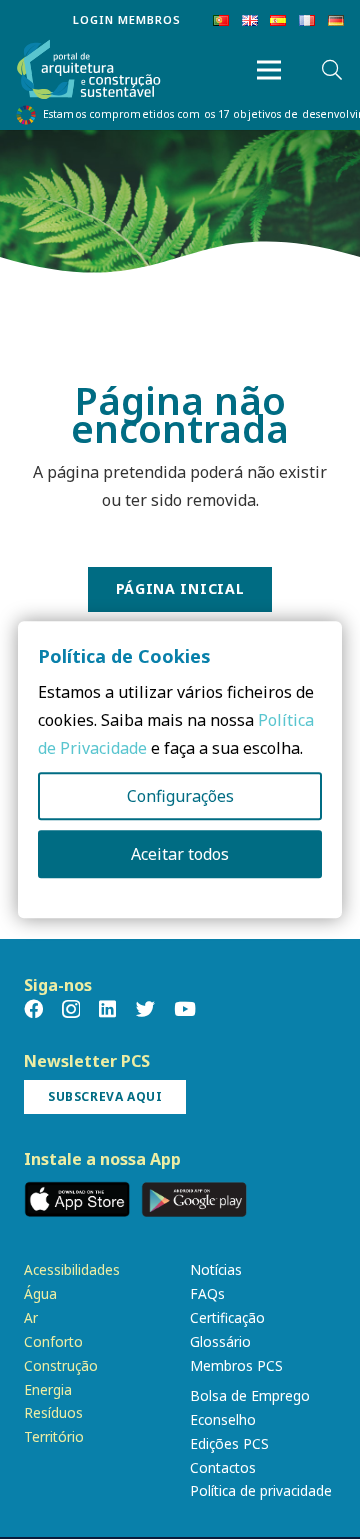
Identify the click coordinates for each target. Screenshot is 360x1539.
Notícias (216, 1269)
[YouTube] (185, 1008)
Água (40, 1293)
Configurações (180, 796)
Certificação (227, 1317)
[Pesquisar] (332, 70)
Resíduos (53, 1412)
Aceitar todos (180, 854)
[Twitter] (145, 1008)
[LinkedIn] (107, 1008)
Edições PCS (229, 1443)
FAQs (207, 1293)
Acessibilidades (72, 1269)
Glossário (220, 1341)
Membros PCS (236, 1365)
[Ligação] (89, 70)
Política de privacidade (261, 1490)
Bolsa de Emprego (250, 1395)
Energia (48, 1389)
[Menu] (269, 70)
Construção (61, 1365)
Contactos (223, 1467)
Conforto (53, 1341)
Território (54, 1436)
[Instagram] (71, 1009)
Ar (31, 1317)
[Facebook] (33, 1008)
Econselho (223, 1419)
